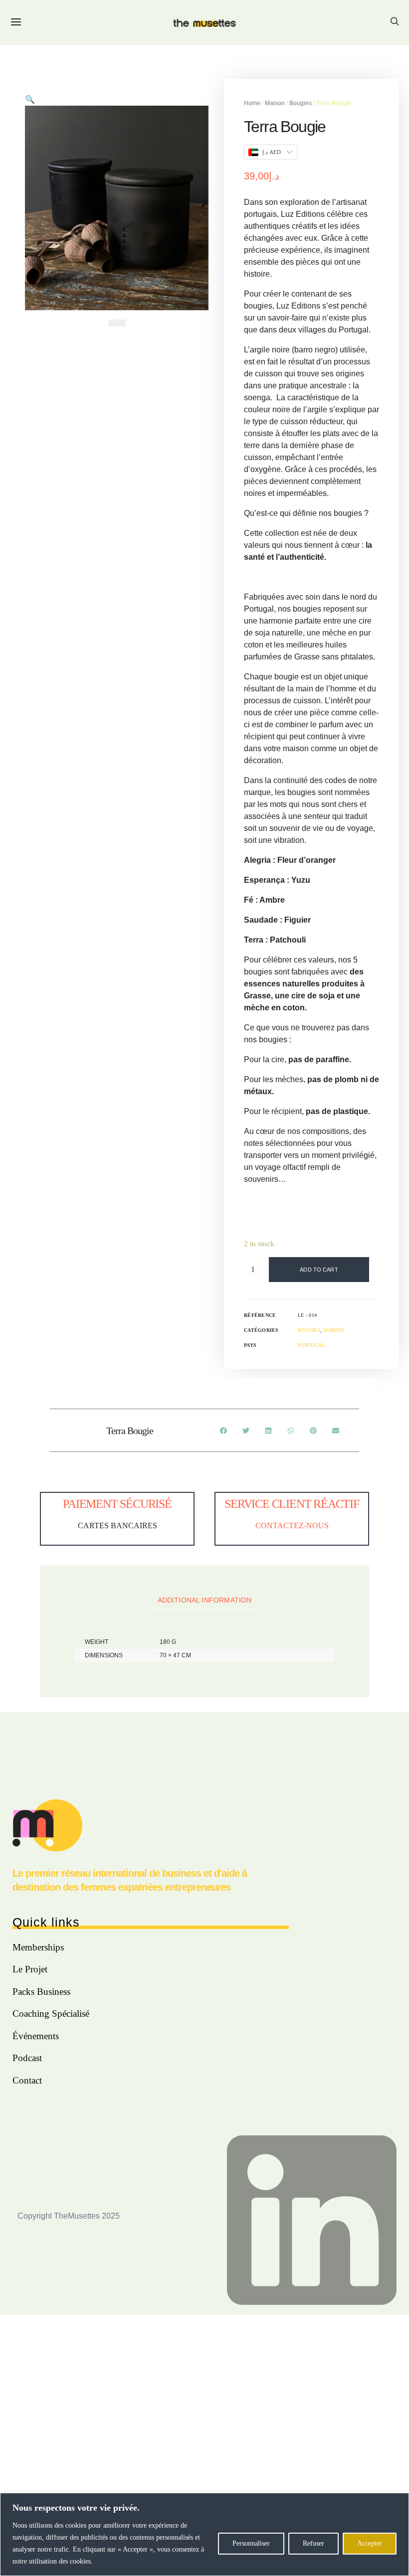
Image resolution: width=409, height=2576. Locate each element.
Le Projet (30, 1969)
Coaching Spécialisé (51, 2013)
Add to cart (319, 1270)
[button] (117, 323)
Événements (36, 2036)
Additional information (205, 1600)
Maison (275, 103)
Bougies (301, 103)
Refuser (313, 2543)
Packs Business (41, 1992)
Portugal (311, 1345)
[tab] (204, 1600)
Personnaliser (251, 2543)
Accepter (370, 2543)
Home (252, 103)
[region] (204, 2534)
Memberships (38, 1947)
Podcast (27, 2058)
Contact (27, 2080)
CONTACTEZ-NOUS (292, 1526)
